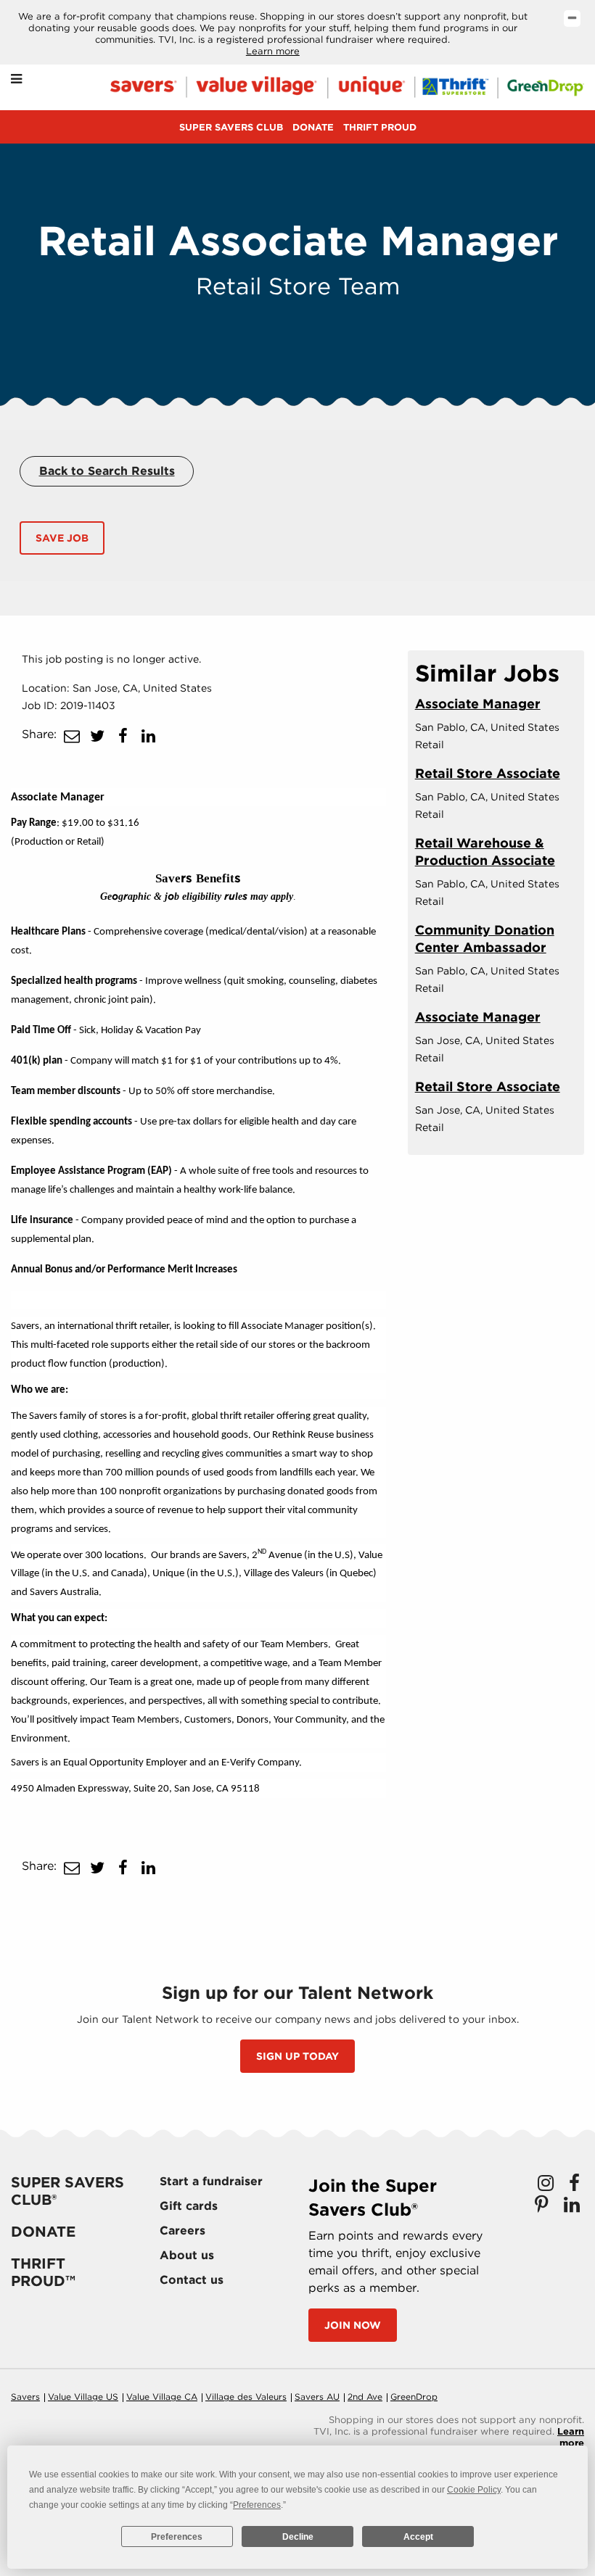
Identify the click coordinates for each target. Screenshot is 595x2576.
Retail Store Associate (488, 773)
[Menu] (16, 79)
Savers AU (317, 2397)
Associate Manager (478, 704)
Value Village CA (162, 2397)
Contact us (192, 2280)
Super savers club (231, 127)
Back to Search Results (107, 471)
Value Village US (83, 2397)
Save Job (62, 538)
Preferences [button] (257, 2505)
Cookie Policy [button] (474, 2490)
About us (187, 2255)
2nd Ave (365, 2397)
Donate (313, 127)
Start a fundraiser (211, 2181)
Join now (353, 2325)
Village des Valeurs (246, 2397)
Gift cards (189, 2206)
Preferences (177, 2537)
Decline (298, 2537)
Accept (418, 2537)
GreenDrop (414, 2397)
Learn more (273, 51)
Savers (25, 2397)
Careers (182, 2231)
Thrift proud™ (43, 2272)
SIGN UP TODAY (297, 2056)
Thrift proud (380, 127)
